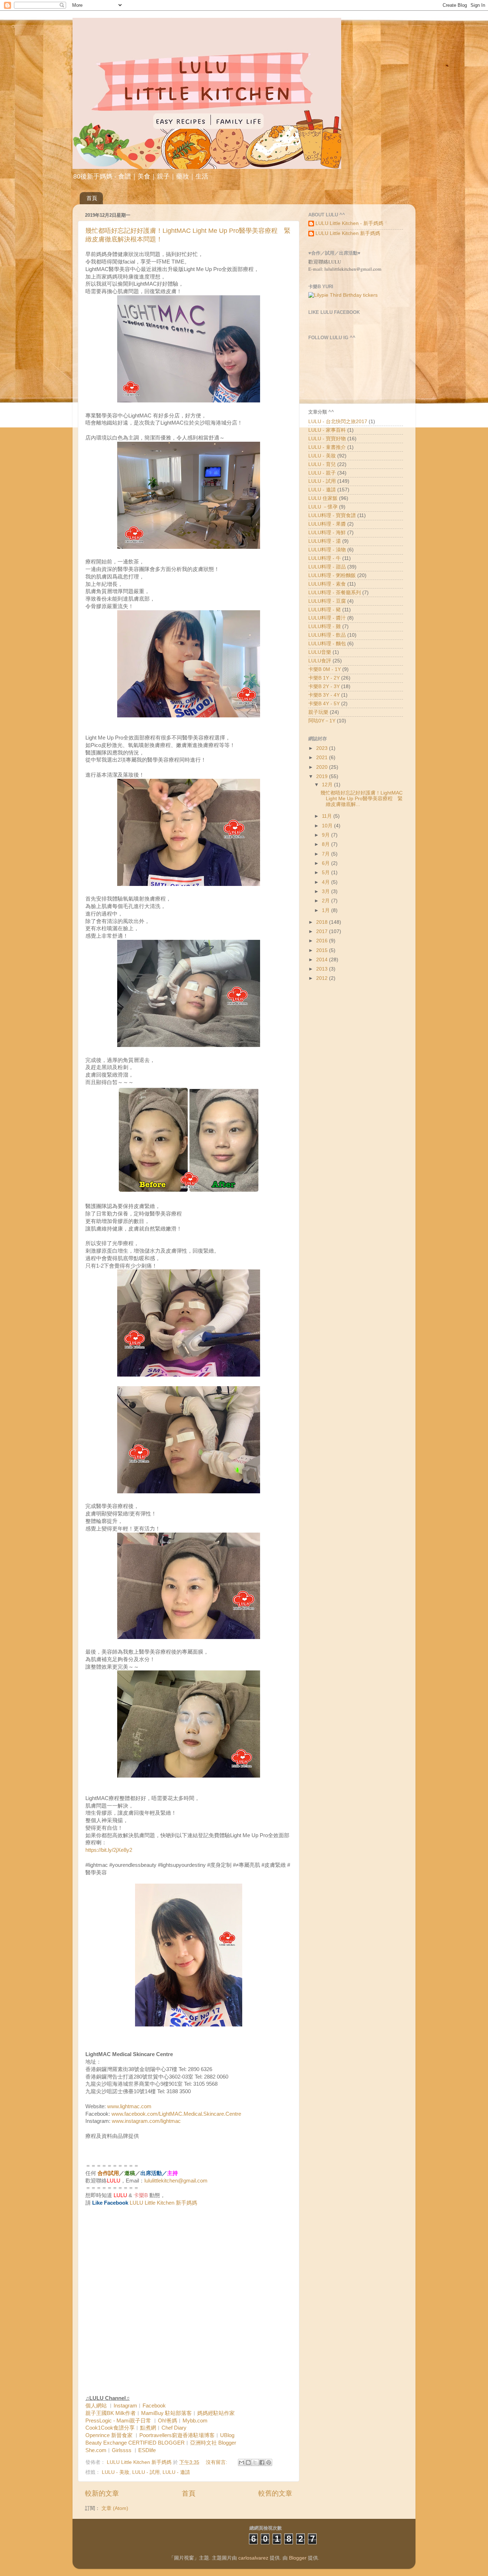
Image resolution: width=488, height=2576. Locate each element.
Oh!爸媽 (168, 2421)
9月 (327, 835)
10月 (328, 826)
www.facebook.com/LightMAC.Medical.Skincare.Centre (176, 2114)
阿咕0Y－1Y (322, 721)
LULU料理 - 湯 (325, 541)
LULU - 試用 (146, 2472)
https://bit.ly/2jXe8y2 (109, 1850)
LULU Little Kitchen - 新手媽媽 (349, 223)
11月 (328, 816)
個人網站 (96, 2406)
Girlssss (122, 2450)
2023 (323, 748)
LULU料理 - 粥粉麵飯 (332, 575)
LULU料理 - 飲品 (327, 635)
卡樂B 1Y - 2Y (324, 678)
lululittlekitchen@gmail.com (176, 2181)
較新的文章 (102, 2493)
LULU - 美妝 (116, 2472)
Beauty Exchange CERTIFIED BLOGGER (135, 2443)
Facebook (154, 2406)
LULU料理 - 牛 (325, 558)
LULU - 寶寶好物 (327, 439)
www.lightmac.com (129, 2106)
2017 (323, 931)
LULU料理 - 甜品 (327, 567)
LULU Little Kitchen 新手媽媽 (163, 2203)
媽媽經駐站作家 (216, 2413)
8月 (327, 844)
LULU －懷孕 (323, 507)
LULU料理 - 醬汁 (327, 618)
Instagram (125, 2406)
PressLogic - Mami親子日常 (118, 2421)
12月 (328, 785)
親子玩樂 (318, 712)
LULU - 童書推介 (327, 447)
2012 (323, 978)
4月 (327, 882)
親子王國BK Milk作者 (111, 2413)
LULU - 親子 (322, 473)
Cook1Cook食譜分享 (110, 2428)
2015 (323, 950)
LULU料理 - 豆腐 (327, 601)
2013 (323, 969)
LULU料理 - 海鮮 (327, 533)
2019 (323, 776)
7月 (327, 854)
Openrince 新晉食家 (109, 2435)
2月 (327, 901)
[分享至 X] (255, 2462)
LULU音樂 (320, 652)
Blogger (298, 2558)
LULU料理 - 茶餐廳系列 (335, 593)
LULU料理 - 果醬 (327, 524)
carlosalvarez (253, 2558)
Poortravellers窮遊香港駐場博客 (177, 2435)
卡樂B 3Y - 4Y (324, 695)
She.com (96, 2450)
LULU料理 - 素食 (327, 584)
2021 (323, 758)
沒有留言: (217, 2462)
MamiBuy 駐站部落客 (166, 2413)
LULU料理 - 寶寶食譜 (332, 515)
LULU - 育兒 (322, 464)
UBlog (227, 2435)
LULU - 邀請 (176, 2472)
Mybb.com (195, 2421)
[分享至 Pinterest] (269, 2462)
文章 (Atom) (115, 2508)
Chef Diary (174, 2428)
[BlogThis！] (248, 2462)
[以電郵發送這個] (241, 2462)
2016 (323, 941)
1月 (327, 910)
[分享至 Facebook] (262, 2462)
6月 (327, 863)
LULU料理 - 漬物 (327, 550)
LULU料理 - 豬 (325, 610)
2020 (323, 767)
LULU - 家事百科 (327, 430)
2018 (323, 922)
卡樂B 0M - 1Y (325, 669)
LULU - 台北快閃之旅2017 (338, 422)
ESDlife (147, 2450)
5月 (327, 873)
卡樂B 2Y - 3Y (324, 686)
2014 (323, 960)
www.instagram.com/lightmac (146, 2121)
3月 (327, 891)
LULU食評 (320, 661)
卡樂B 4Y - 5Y (324, 704)
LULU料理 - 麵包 (327, 644)
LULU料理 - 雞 (325, 627)
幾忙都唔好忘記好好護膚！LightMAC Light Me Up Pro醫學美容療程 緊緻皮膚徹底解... (362, 799)
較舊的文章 (275, 2493)
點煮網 (148, 2428)
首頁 (92, 198)
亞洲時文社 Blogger (213, 2443)
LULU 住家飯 (323, 498)
